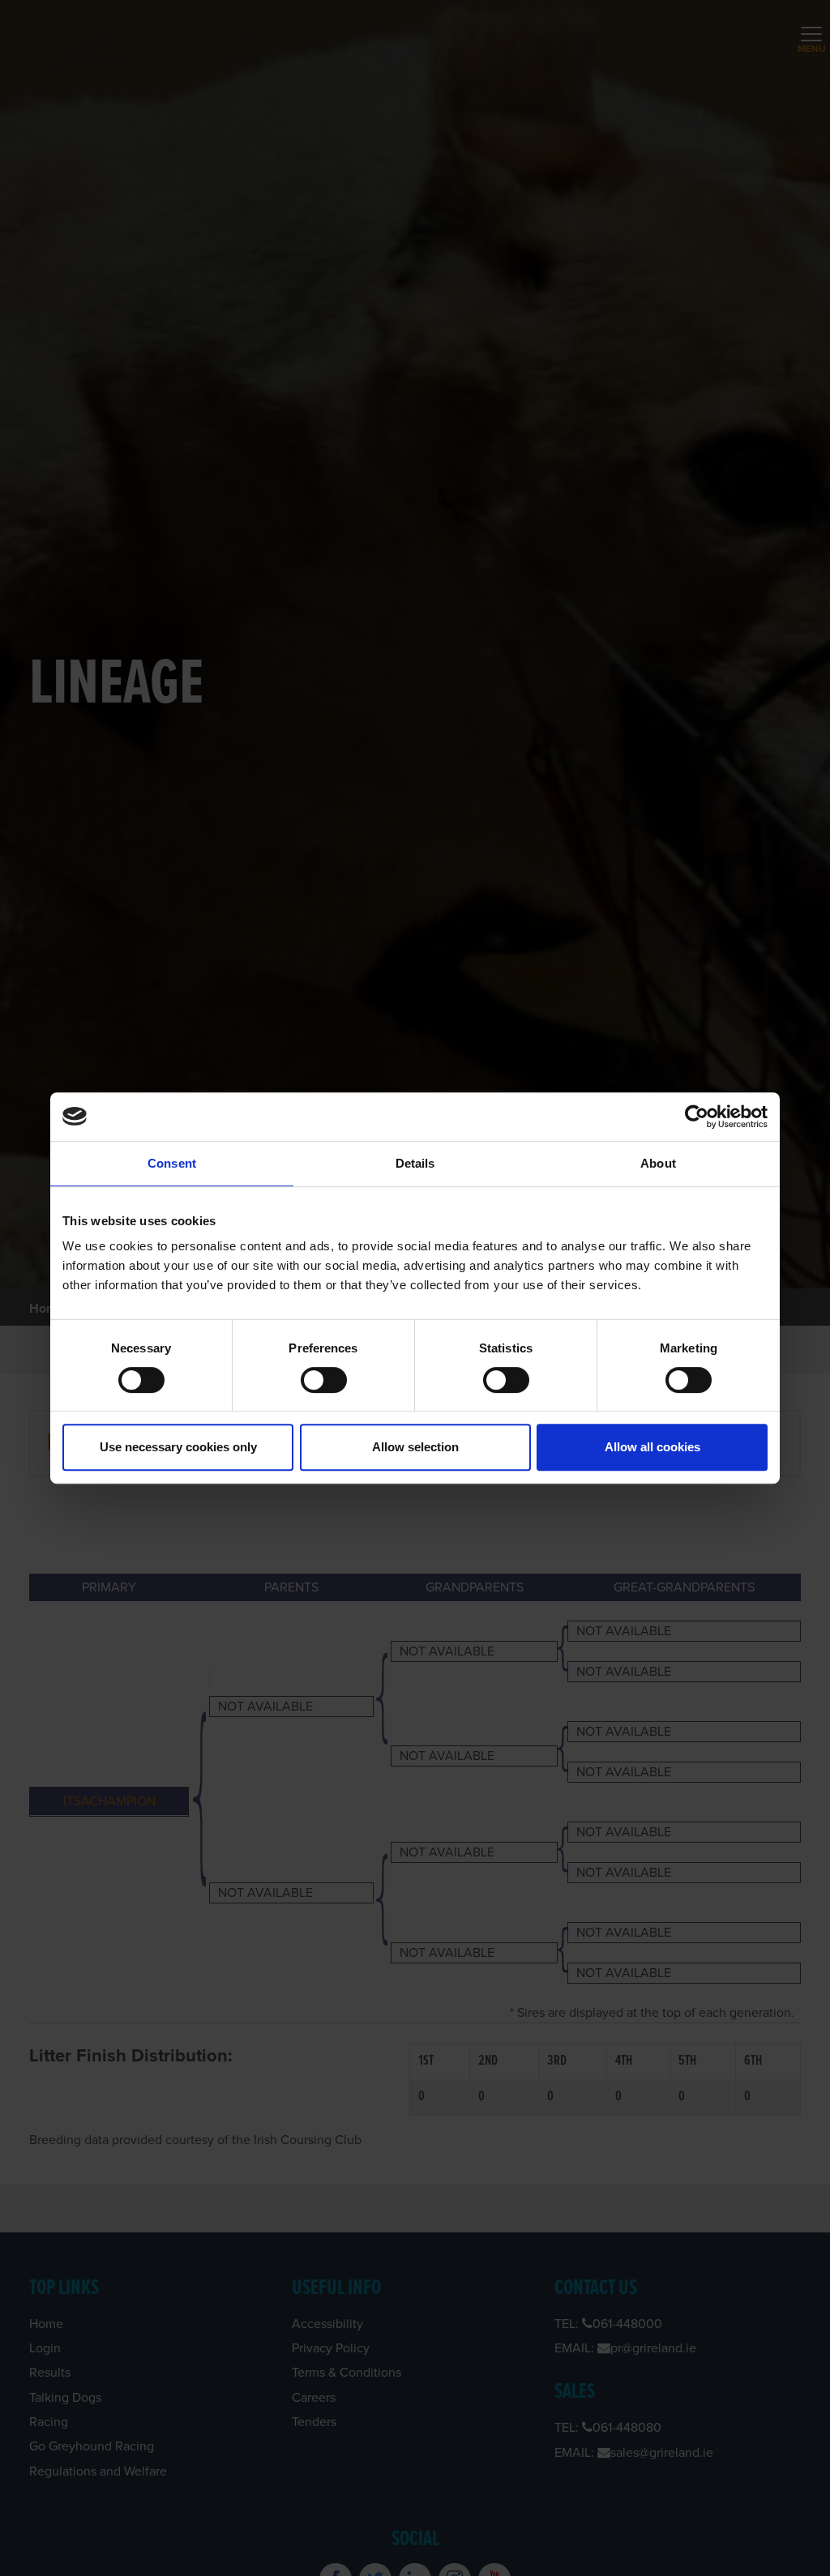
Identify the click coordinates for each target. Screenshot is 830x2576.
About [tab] (658, 1163)
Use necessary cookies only (178, 1447)
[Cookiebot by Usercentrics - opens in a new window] (697, 1117)
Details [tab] (415, 1163)
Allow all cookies (652, 1447)
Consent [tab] (172, 1163)
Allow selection (415, 1447)
